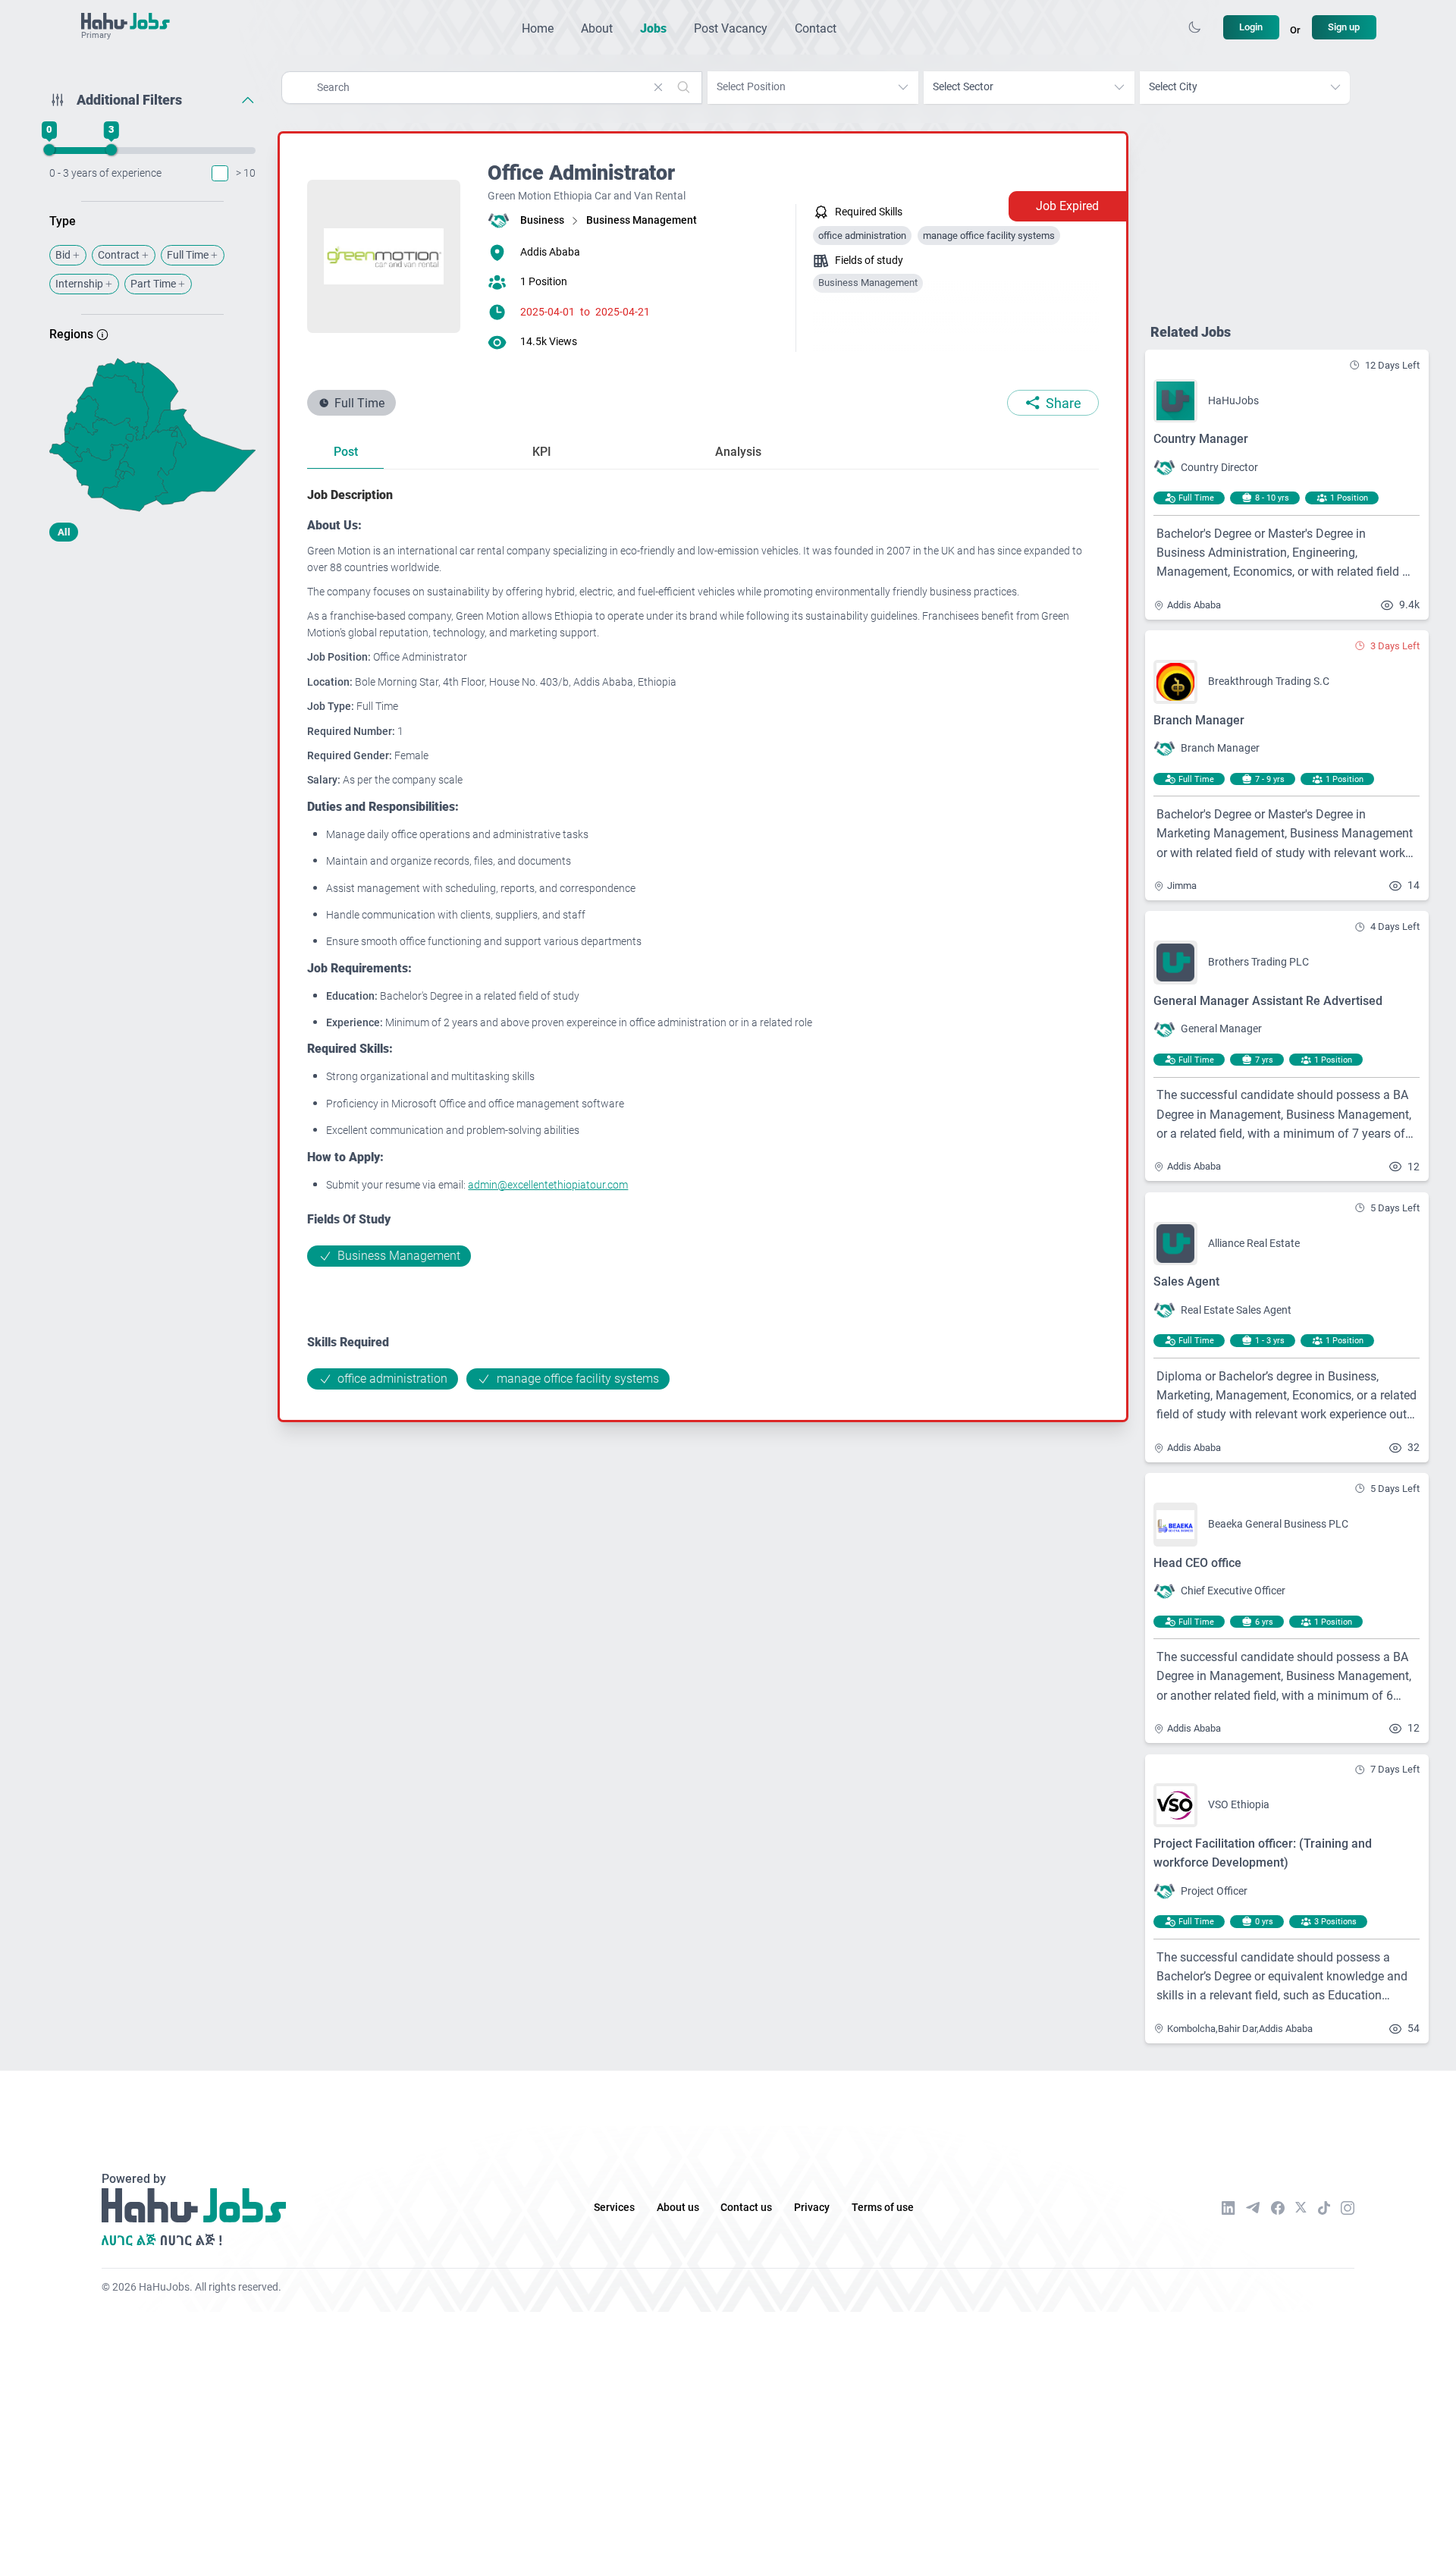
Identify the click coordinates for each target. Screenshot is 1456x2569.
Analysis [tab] (738, 452)
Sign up (1344, 27)
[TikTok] (1324, 2208)
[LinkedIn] (1228, 2208)
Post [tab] (346, 452)
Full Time (188, 255)
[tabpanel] (703, 937)
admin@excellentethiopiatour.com (548, 1185)
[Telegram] (1253, 2208)
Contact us (746, 2208)
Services (614, 2208)
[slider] (49, 150)
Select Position (751, 87)
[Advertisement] (153, 673)
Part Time (153, 284)
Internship (79, 284)
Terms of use (883, 2208)
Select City (1173, 87)
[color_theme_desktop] (1194, 27)
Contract (119, 255)
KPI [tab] (542, 452)
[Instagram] (1348, 2208)
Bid (63, 255)
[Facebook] (1278, 2208)
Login (1251, 27)
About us (678, 2208)
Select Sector (963, 87)
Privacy (812, 2208)
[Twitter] (1301, 2207)
